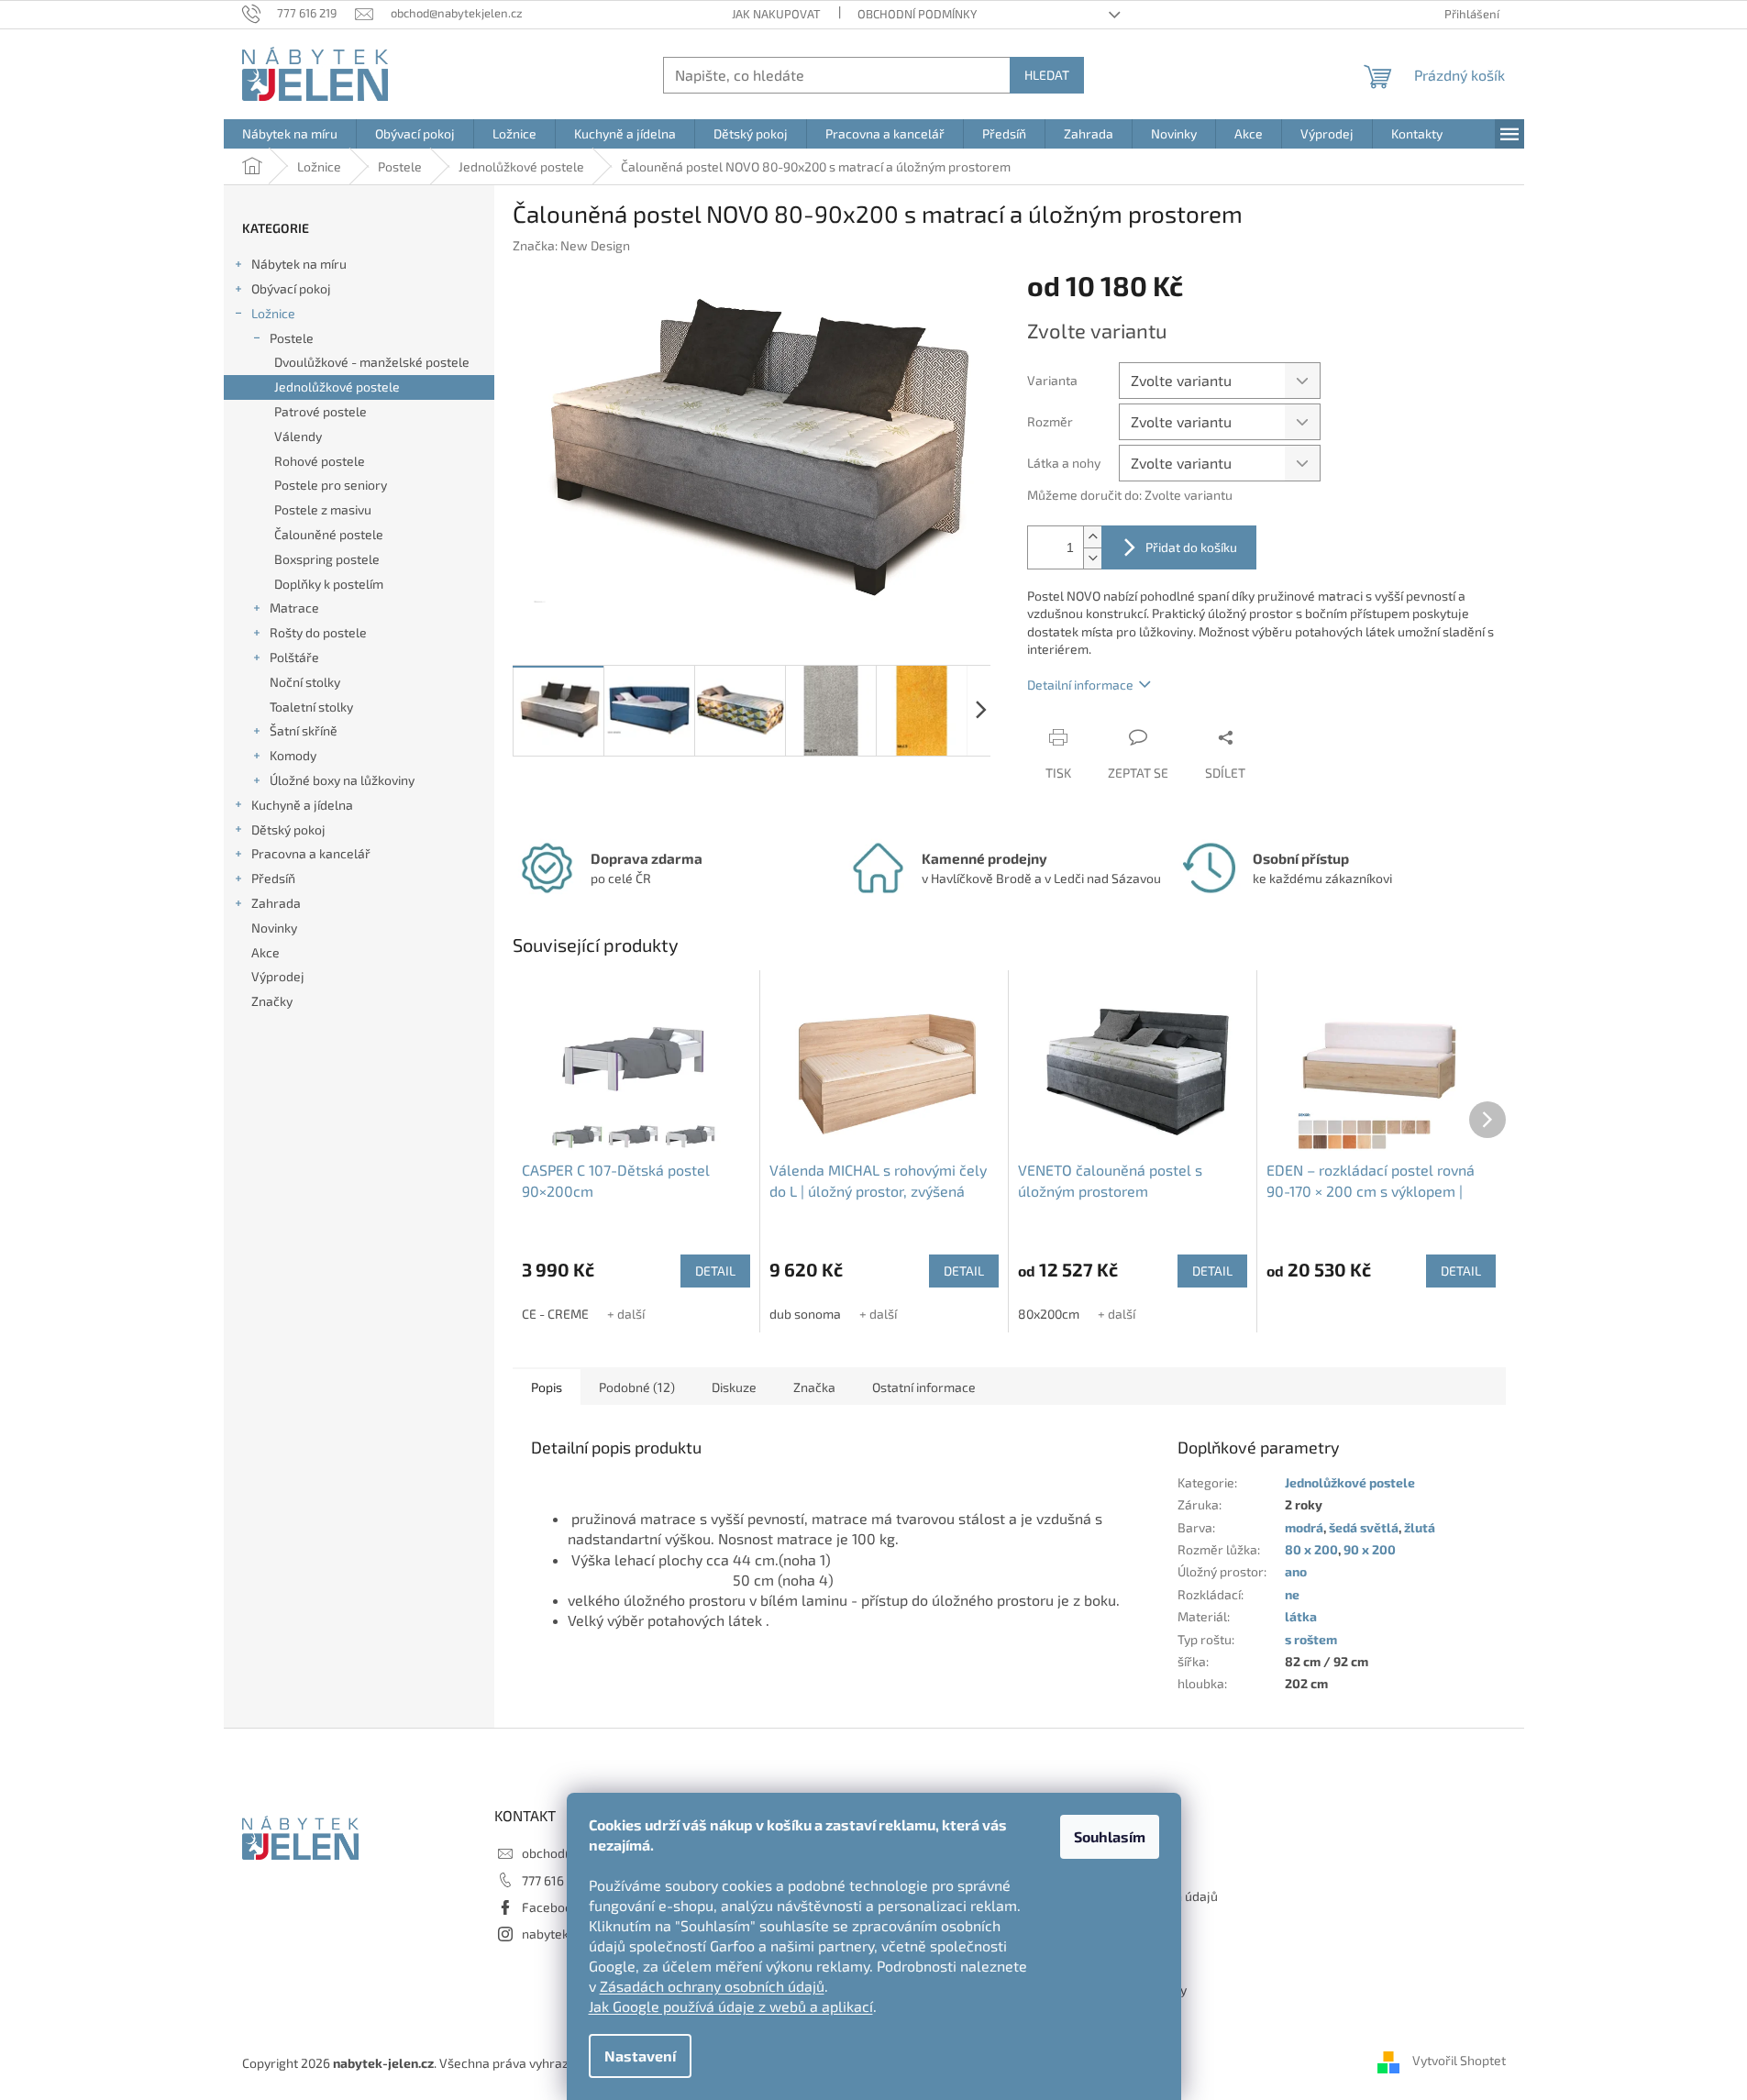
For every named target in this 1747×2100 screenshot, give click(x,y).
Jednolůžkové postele (337, 387)
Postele (292, 338)
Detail (715, 1271)
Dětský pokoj (288, 829)
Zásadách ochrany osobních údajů (712, 1986)
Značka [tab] (814, 1387)
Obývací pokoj (291, 288)
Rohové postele (320, 461)
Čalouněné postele (329, 534)
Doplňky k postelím (329, 584)
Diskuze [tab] (734, 1387)
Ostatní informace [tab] (924, 1387)
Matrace (294, 608)
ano (1296, 1571)
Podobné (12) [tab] (637, 1387)
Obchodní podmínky (917, 14)
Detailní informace (1080, 685)
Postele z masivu (323, 509)
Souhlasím (1110, 1836)
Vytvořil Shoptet (1459, 2061)
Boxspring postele (327, 559)
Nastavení (640, 2056)
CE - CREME (555, 1314)
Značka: (571, 245)
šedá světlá (1364, 1527)
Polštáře (294, 657)
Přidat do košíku (1191, 547)
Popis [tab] (547, 1387)
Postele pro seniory (331, 485)
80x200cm (1049, 1314)
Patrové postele (321, 411)
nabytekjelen (560, 1934)
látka (1301, 1616)
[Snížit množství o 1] (1092, 558)
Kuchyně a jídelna (302, 805)
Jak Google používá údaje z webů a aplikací (731, 2006)
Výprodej (278, 976)
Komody (293, 755)
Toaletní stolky (311, 707)
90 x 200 (1370, 1549)
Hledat (1047, 75)
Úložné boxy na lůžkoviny (342, 780)
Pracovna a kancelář (311, 853)
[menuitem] (290, 134)
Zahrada (276, 903)
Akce (265, 952)
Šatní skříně (304, 730)
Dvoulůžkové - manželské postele (372, 362)
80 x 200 (1311, 1549)
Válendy (298, 436)
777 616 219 (554, 1880)
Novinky (274, 928)
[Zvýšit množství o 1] (1092, 537)
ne (1292, 1594)
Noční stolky (305, 682)
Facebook (550, 1907)
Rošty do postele (318, 632)
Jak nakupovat (776, 14)
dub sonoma (805, 1314)
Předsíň (273, 878)
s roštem (1311, 1639)
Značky (272, 1001)
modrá (1304, 1527)
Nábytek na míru (299, 264)
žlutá (1420, 1527)
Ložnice (273, 313)
